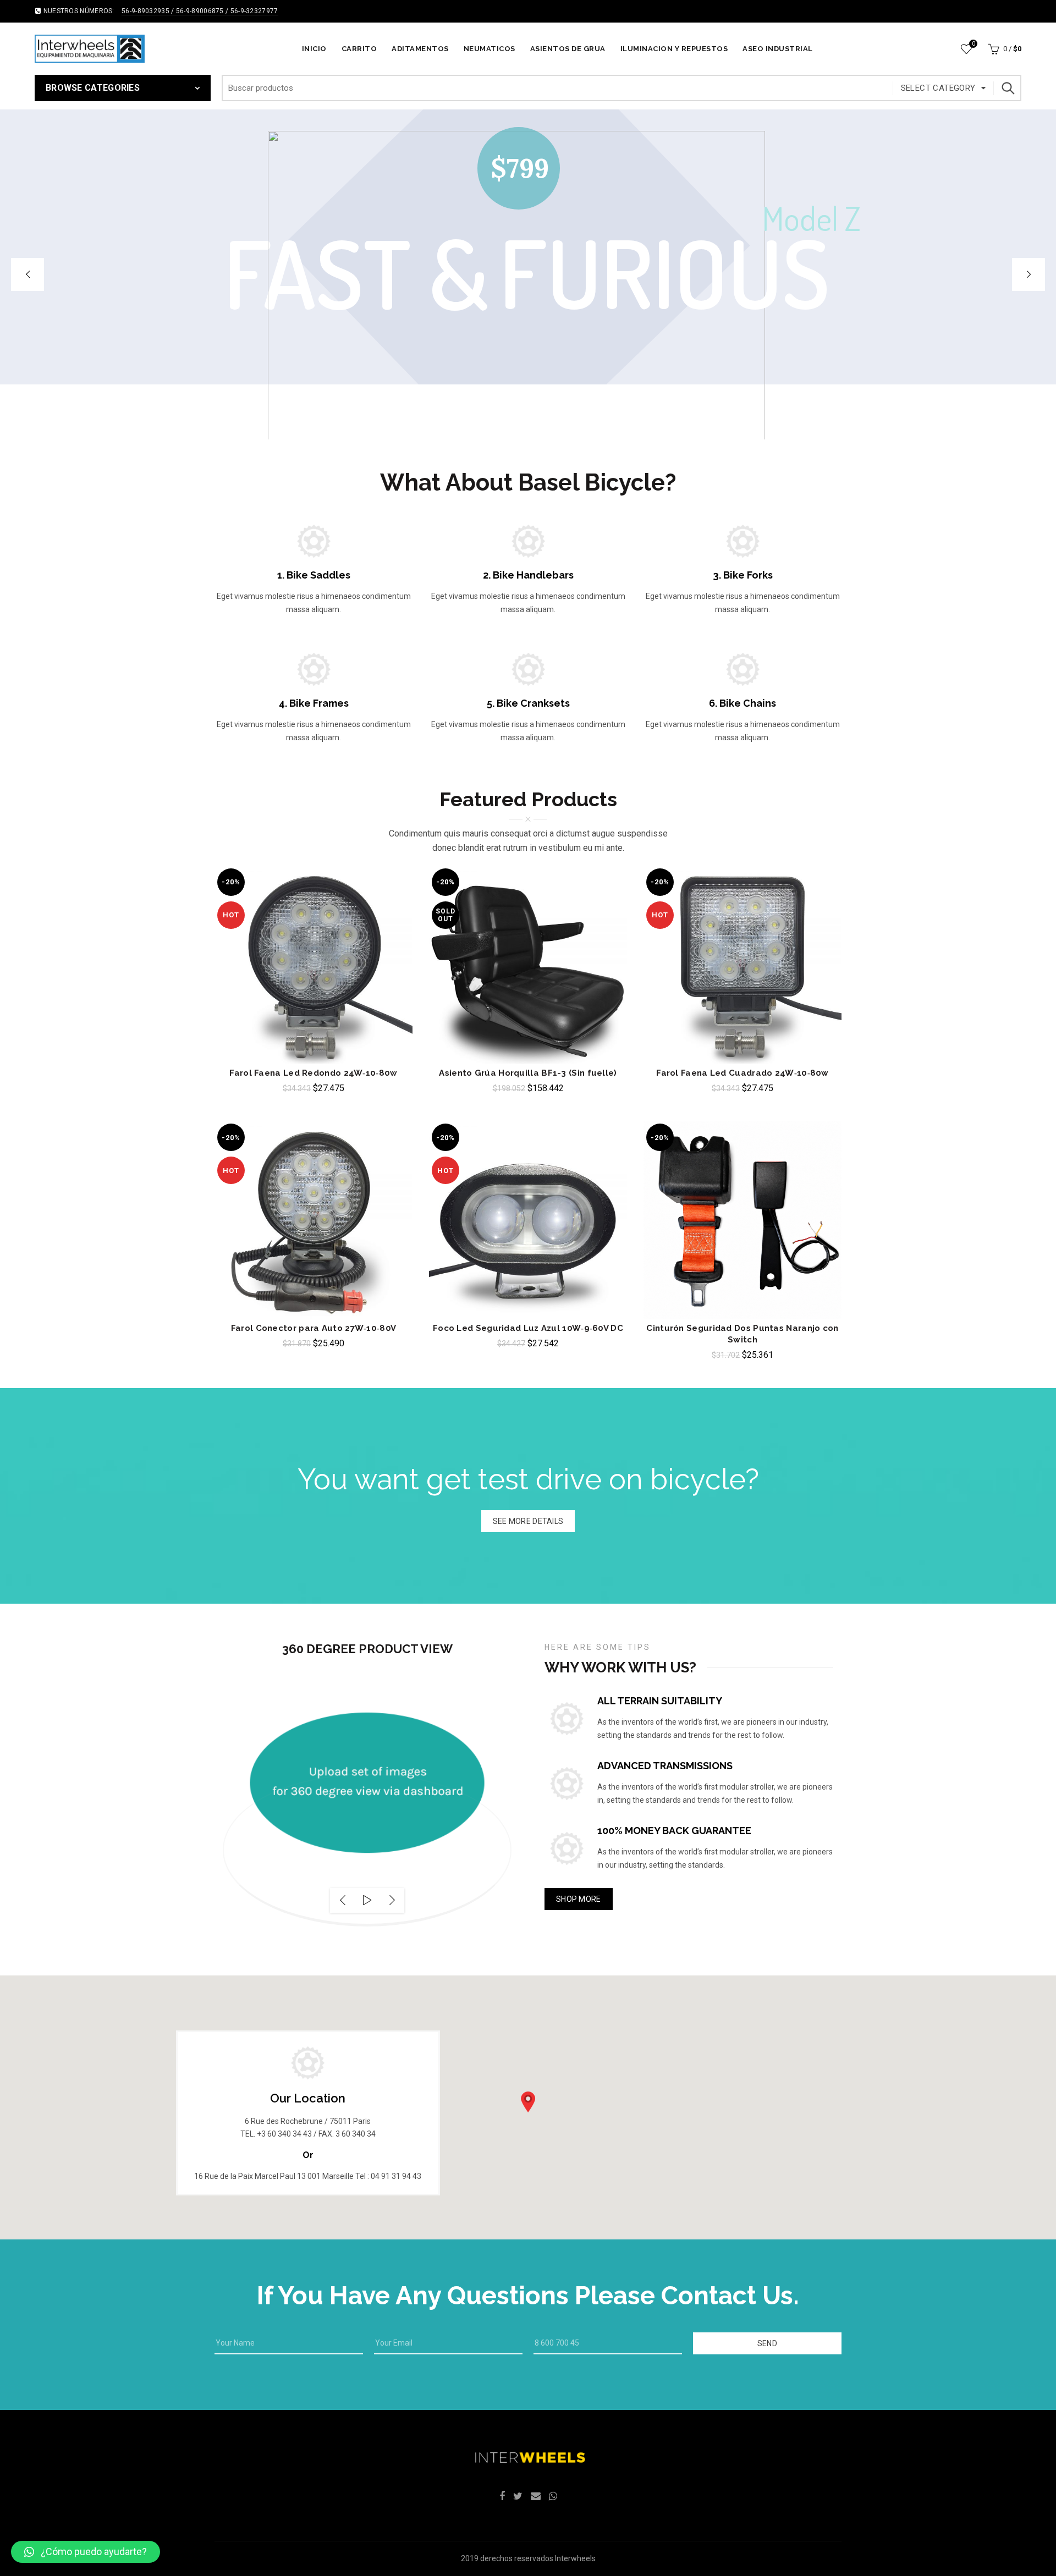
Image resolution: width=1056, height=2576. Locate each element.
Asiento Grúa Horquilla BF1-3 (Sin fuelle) (528, 1073)
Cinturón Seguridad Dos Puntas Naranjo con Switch (742, 1334)
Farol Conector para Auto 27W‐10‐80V (314, 1328)
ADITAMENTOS (420, 49)
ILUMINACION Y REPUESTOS (674, 49)
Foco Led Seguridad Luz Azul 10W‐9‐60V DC (528, 1328)
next (392, 1900)
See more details (528, 1521)
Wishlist (973, 44)
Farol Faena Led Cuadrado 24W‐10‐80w (743, 1073)
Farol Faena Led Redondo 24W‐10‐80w (313, 1073)
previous (342, 1900)
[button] (528, 2102)
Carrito (359, 49)
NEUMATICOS (490, 49)
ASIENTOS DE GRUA (568, 49)
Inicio (314, 49)
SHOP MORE (579, 1899)
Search (1008, 88)
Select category (938, 88)
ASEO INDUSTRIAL (778, 49)
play (367, 1900)
